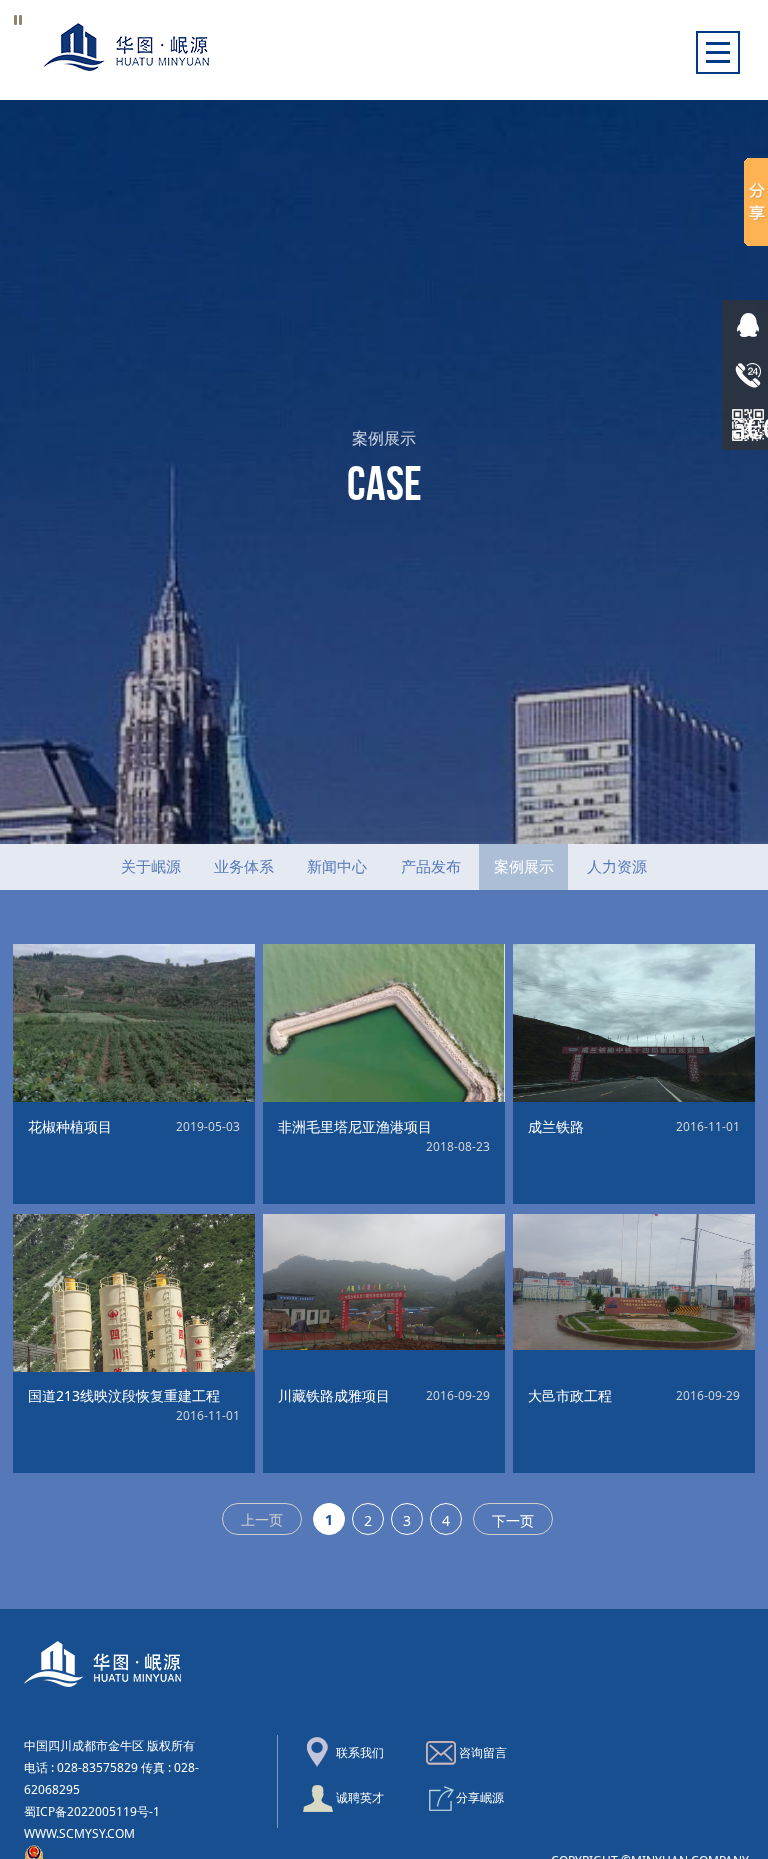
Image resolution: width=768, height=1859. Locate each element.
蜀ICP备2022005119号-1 (92, 1811)
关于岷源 (151, 866)
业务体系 (244, 866)
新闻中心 (337, 866)
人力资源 (617, 866)
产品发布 (431, 866)
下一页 (513, 1520)
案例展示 (524, 866)
